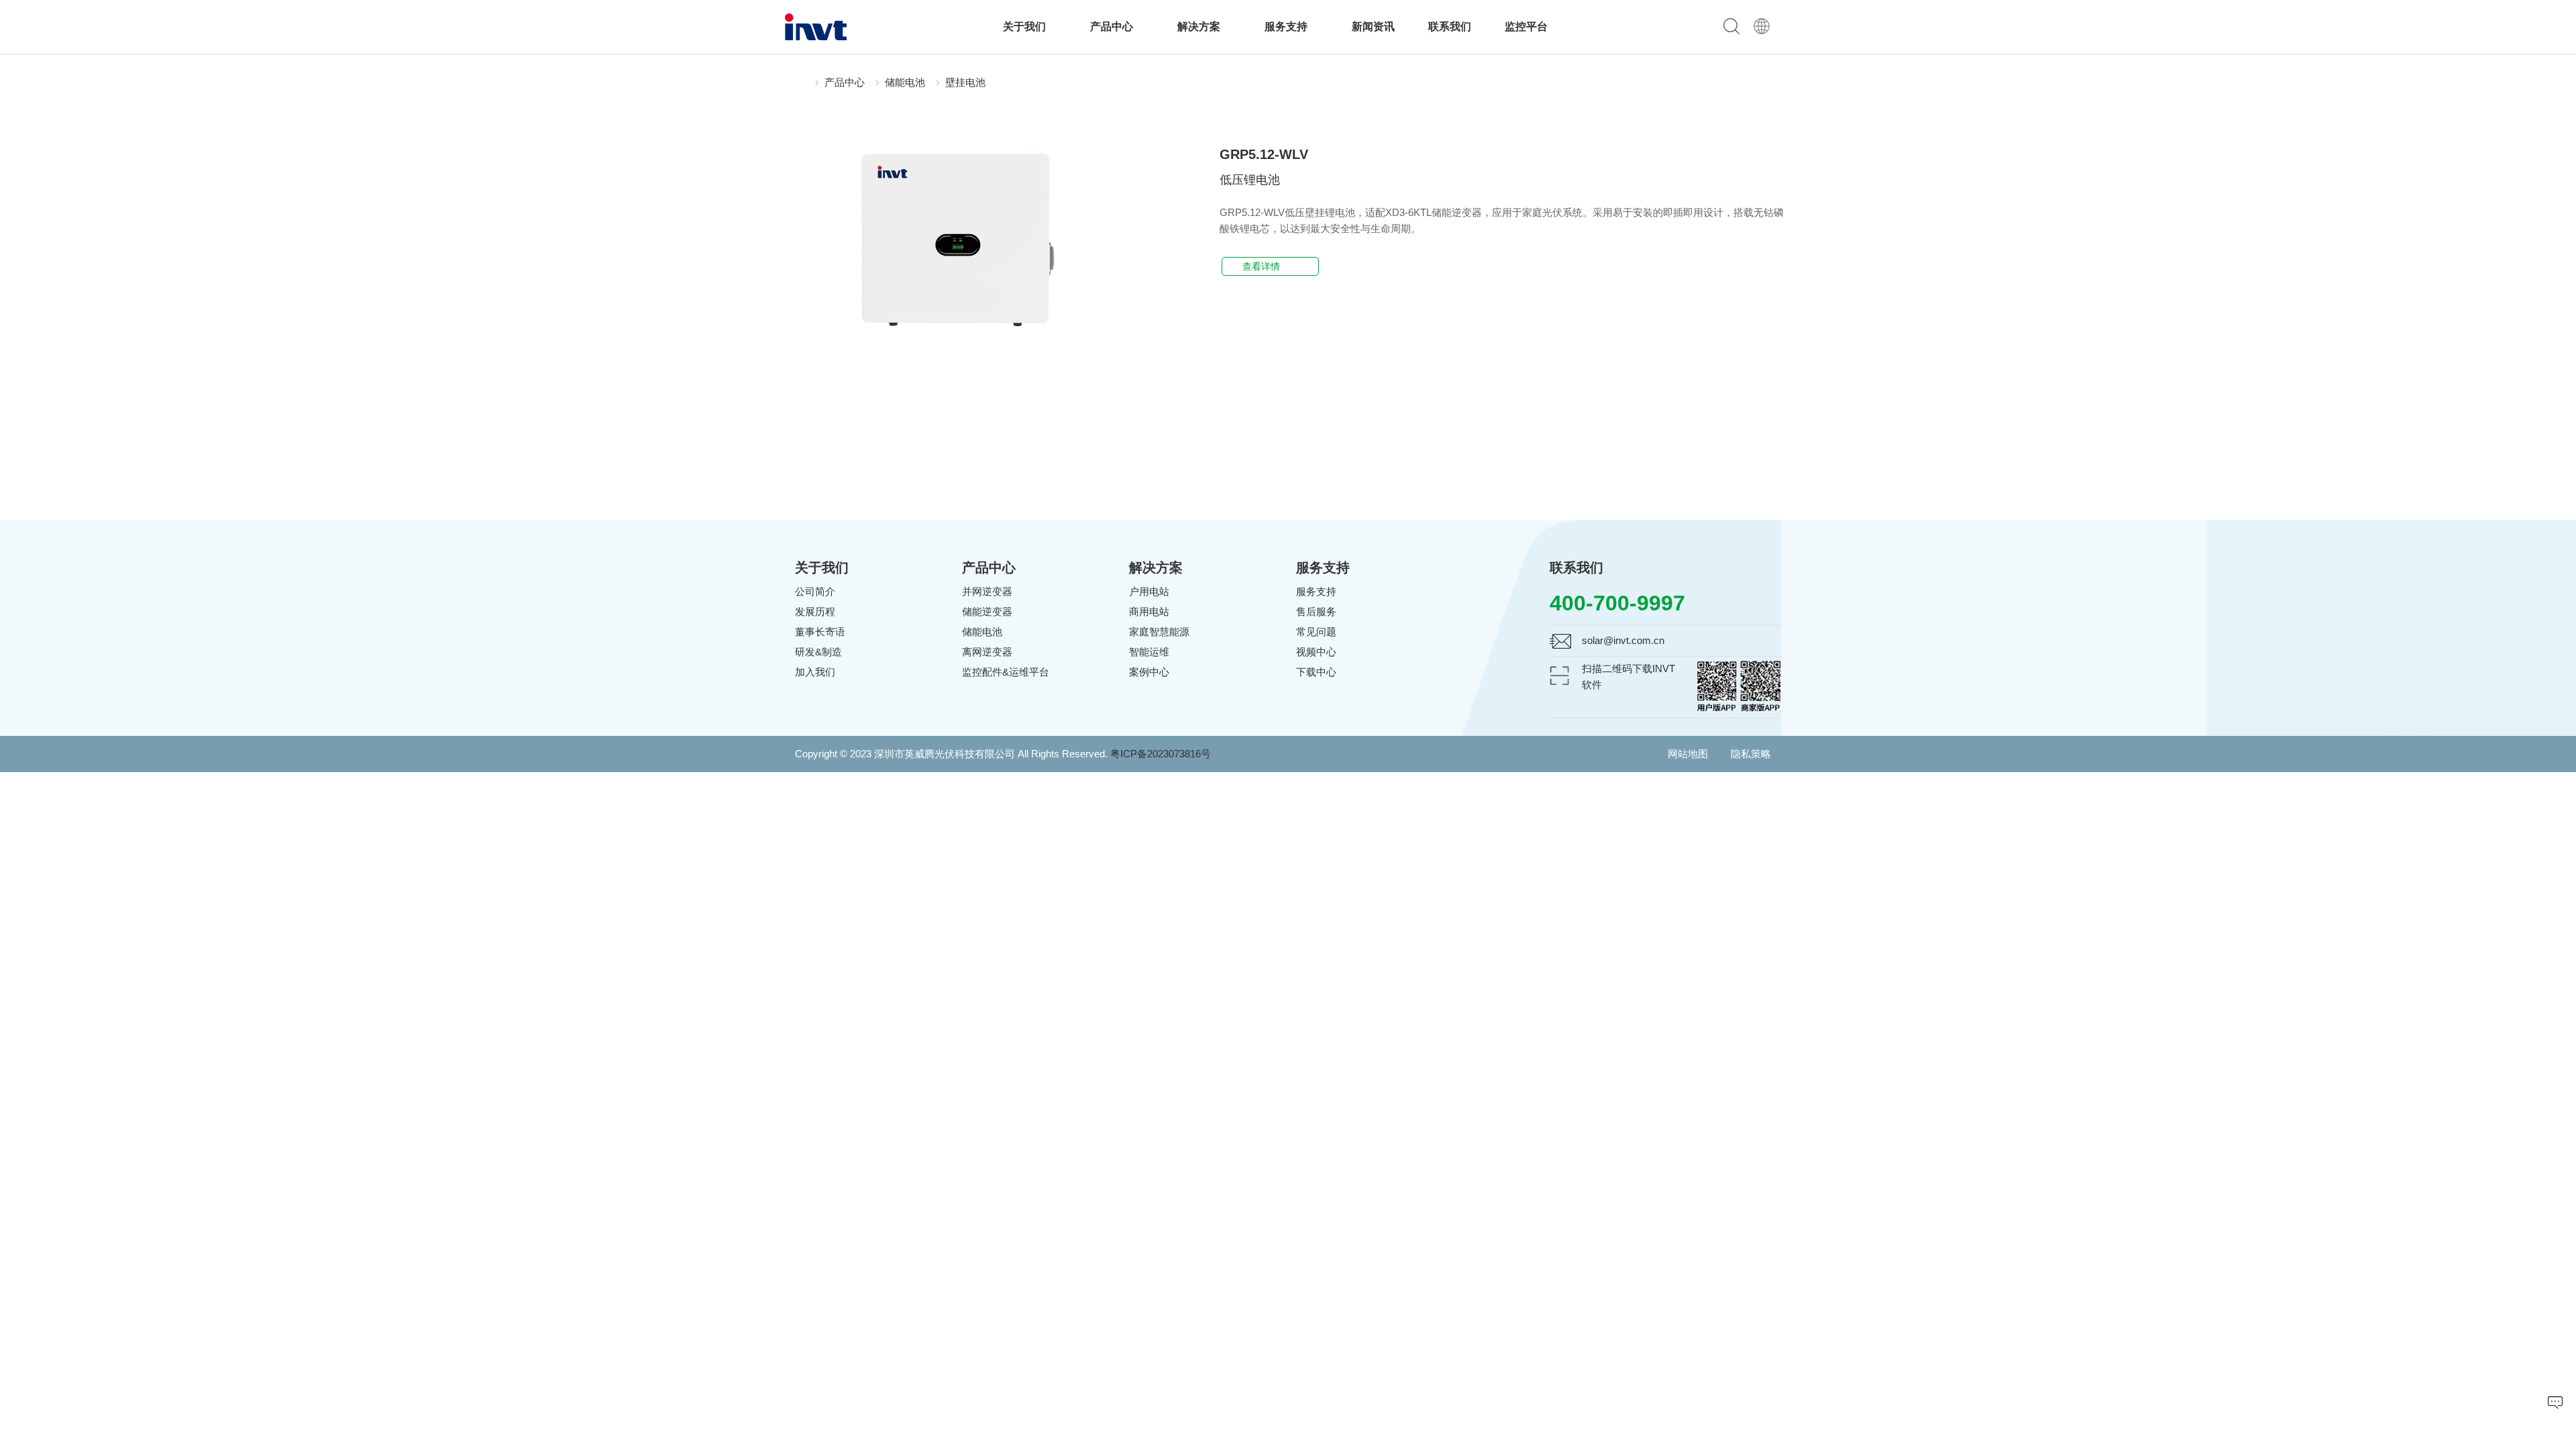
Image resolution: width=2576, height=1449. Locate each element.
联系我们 (1450, 26)
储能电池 (905, 82)
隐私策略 (1751, 754)
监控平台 (1526, 26)
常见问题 (1316, 632)
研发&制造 (818, 652)
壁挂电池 (965, 82)
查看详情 (1267, 266)
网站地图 (1688, 754)
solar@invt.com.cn (1623, 640)
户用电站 (1149, 591)
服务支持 (1287, 26)
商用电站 (1149, 611)
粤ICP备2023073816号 (1161, 754)
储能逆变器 (987, 611)
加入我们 (815, 672)
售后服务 (1316, 611)
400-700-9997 (1617, 603)
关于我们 (1026, 26)
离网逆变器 (987, 652)
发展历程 (815, 611)
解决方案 (1200, 26)
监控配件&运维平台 (1006, 672)
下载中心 (1316, 672)
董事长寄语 (820, 632)
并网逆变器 (987, 591)
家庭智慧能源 (1159, 632)
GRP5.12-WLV (1264, 154)
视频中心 (1316, 652)
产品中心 (1113, 26)
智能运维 (1149, 652)
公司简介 (815, 591)
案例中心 (1149, 672)
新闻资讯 (1373, 26)
